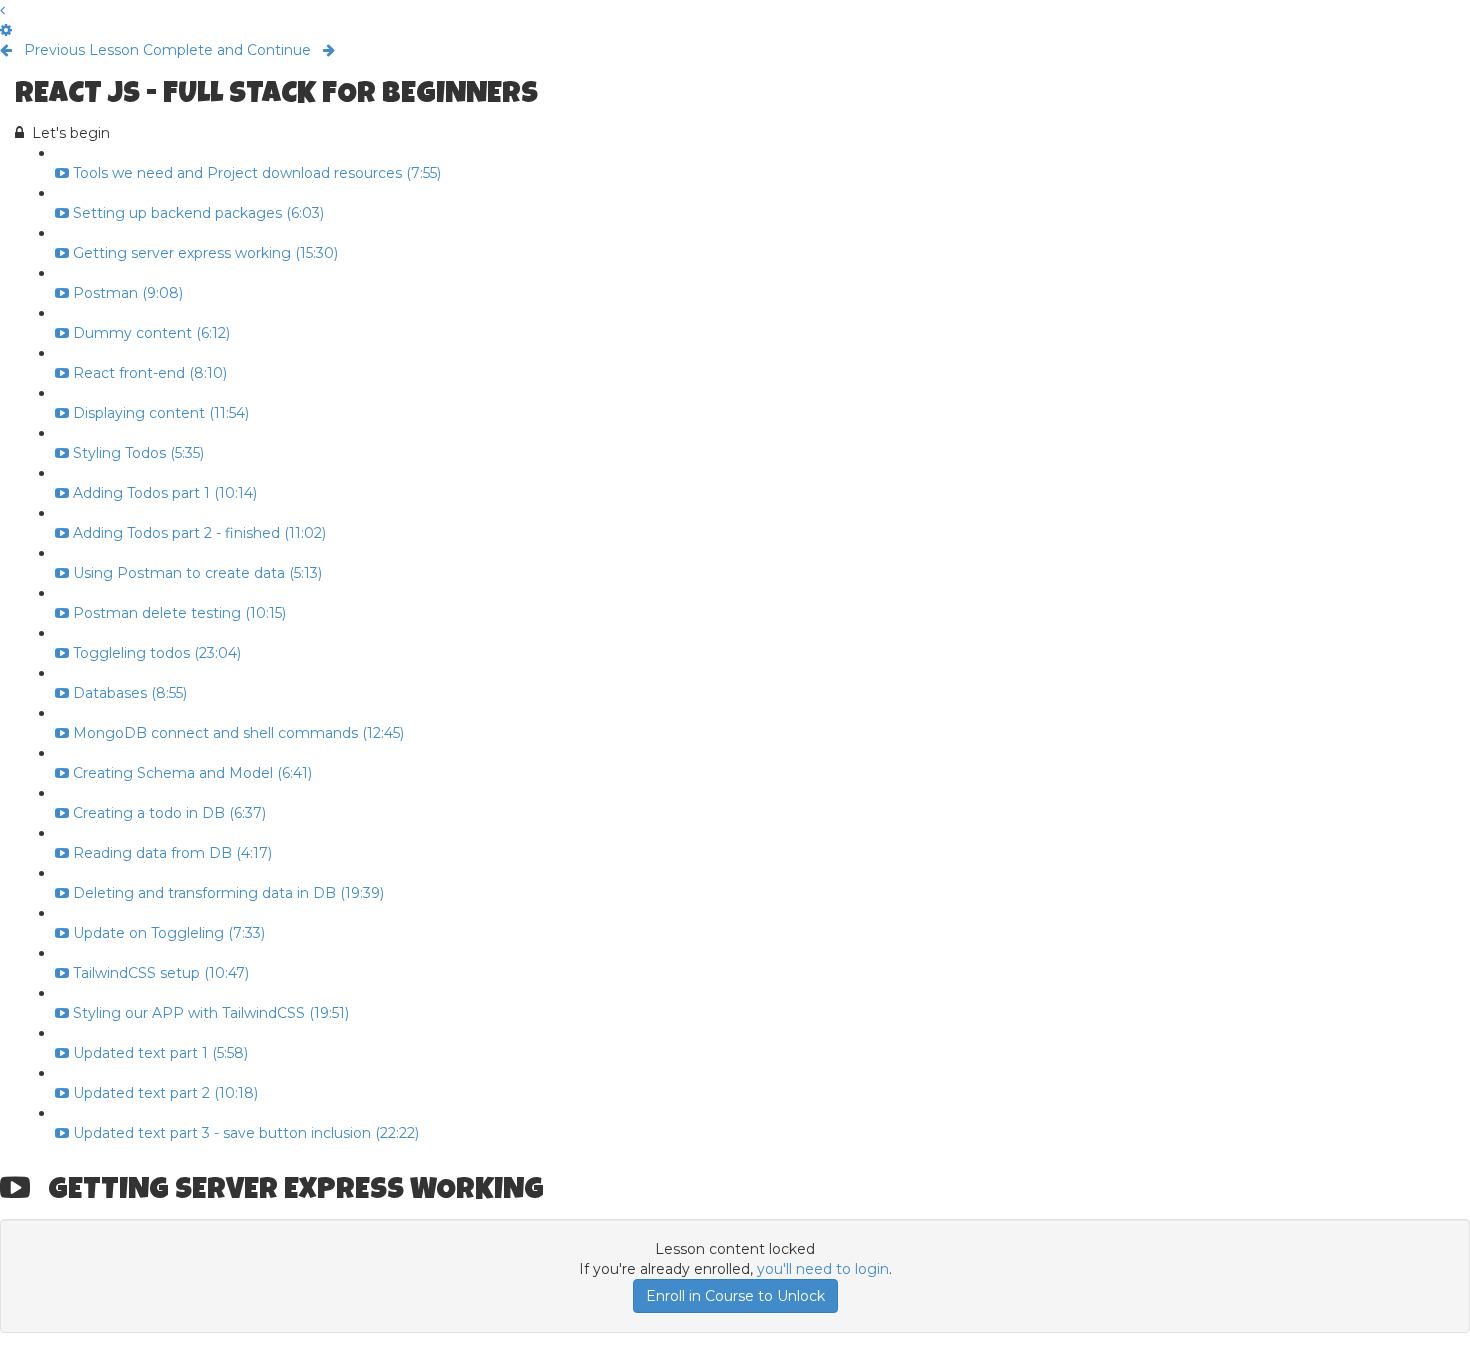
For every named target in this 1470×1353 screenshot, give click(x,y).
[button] (2, 10)
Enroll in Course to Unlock (735, 1296)
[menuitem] (6, 30)
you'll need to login (823, 1269)
